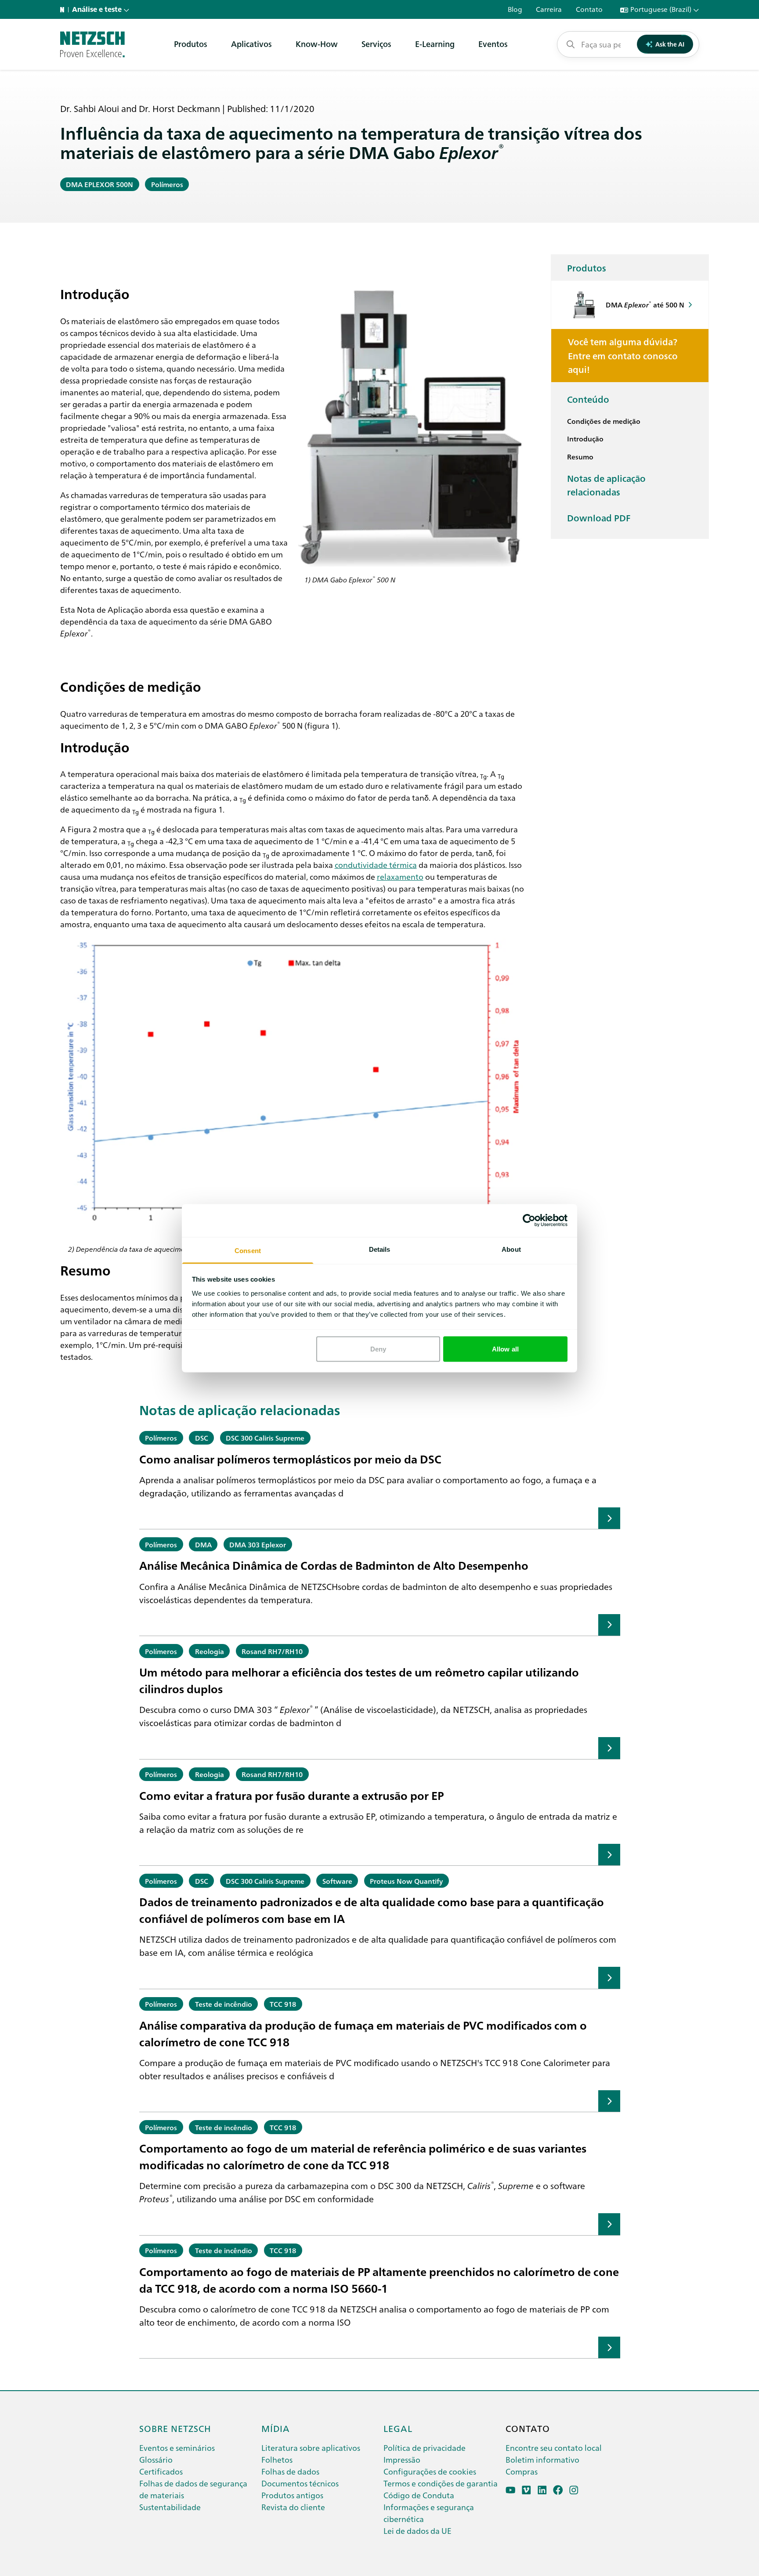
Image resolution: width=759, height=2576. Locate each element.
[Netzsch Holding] (64, 10)
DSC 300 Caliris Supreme (265, 1438)
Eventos (493, 44)
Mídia (276, 2428)
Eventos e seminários (177, 2448)
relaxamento (400, 876)
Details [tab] (380, 1249)
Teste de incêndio (224, 2004)
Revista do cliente (293, 2507)
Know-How (317, 44)
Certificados (161, 2471)
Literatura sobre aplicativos (311, 2448)
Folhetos (277, 2459)
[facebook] (558, 2490)
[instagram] (574, 2490)
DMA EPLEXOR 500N (99, 184)
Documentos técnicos (300, 2483)
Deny (378, 1349)
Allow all (505, 1349)
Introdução (585, 438)
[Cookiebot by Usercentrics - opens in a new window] (529, 1221)
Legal (398, 2428)
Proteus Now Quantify (406, 1881)
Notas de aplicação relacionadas (606, 485)
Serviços (376, 44)
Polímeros (167, 184)
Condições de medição (604, 421)
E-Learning (435, 44)
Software (337, 1881)
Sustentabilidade (170, 2507)
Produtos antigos (292, 2495)
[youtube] (511, 2490)
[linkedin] (542, 2490)
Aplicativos (251, 44)
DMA (203, 1544)
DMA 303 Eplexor (258, 1544)
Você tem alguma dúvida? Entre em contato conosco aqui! (623, 355)
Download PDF (599, 517)
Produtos (191, 44)
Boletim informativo (542, 2459)
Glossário (156, 2459)
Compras (522, 2471)
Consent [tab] (248, 1250)
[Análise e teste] (92, 44)
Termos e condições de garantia (441, 2483)
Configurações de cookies (430, 2471)
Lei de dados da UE (417, 2531)
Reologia (210, 1651)
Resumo (580, 456)
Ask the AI (670, 44)
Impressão (402, 2459)
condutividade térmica (376, 864)
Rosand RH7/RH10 (272, 1651)
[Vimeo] (526, 2490)
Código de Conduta (419, 2495)
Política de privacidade (425, 2448)
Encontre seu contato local (554, 2448)
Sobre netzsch (175, 2428)
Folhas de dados (290, 2471)
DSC (202, 1438)
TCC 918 (283, 2004)
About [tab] (511, 1249)
